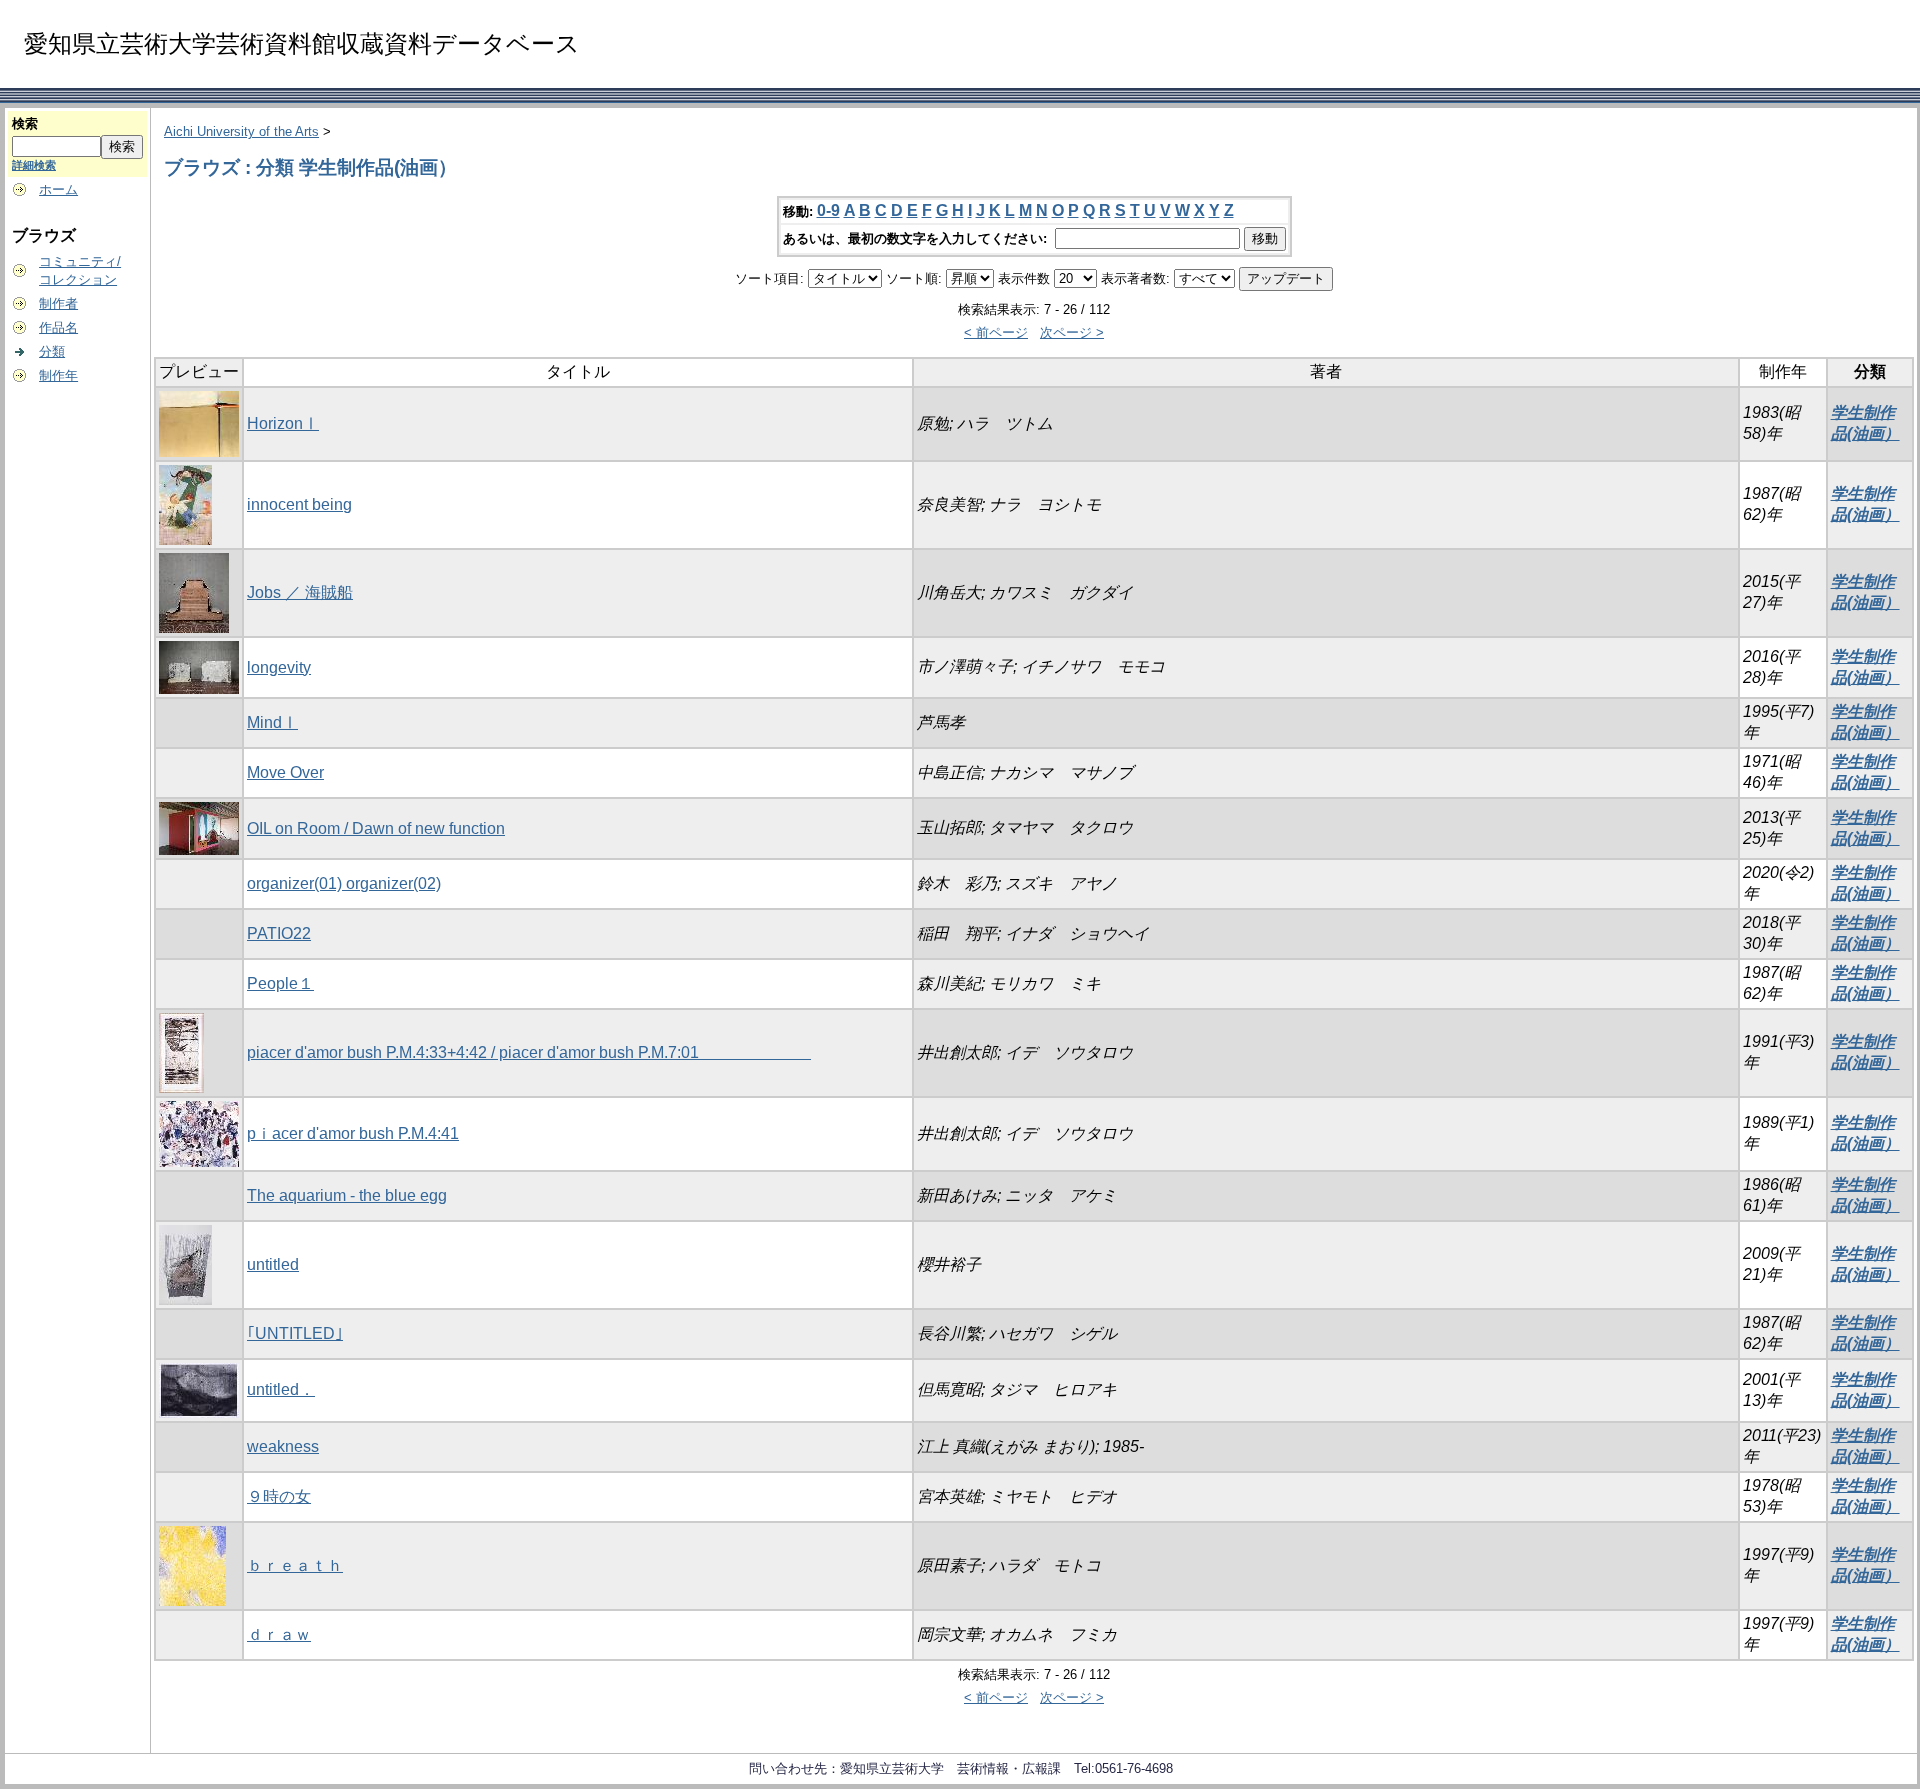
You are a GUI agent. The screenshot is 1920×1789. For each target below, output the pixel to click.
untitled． (281, 1389)
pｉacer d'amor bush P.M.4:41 (353, 1133)
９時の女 (279, 1496)
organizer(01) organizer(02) (344, 883)
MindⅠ (272, 722)
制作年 (58, 375)
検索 (25, 123)
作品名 (58, 327)
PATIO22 (279, 933)
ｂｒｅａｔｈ (295, 1565)
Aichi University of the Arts (241, 131)
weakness (283, 1446)
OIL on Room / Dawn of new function (376, 828)
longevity (279, 667)
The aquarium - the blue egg (347, 1195)
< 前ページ (996, 332)
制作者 (58, 303)
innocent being (299, 504)
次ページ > (1072, 332)
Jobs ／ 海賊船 (300, 592)
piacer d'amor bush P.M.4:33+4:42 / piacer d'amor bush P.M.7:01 (529, 1052)
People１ (280, 983)
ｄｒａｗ (279, 1634)
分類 (52, 351)
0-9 (828, 210)
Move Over (285, 772)
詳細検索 (34, 165)
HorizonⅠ (283, 423)
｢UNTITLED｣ (295, 1333)
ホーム (58, 189)
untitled (273, 1264)
